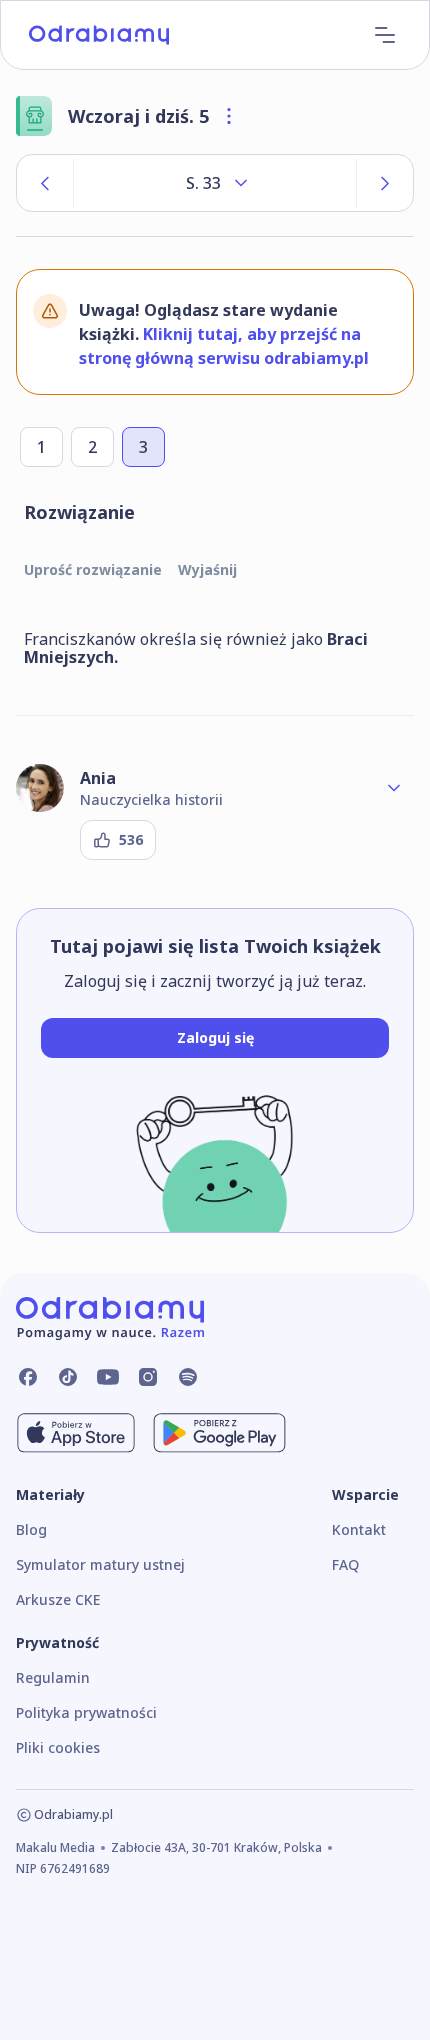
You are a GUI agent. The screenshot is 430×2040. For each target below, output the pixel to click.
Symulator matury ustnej (100, 1564)
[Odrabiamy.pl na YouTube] (108, 1377)
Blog (31, 1529)
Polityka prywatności (86, 1712)
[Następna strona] (385, 183)
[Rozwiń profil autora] (394, 788)
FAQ (345, 1564)
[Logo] (99, 35)
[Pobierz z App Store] (76, 1433)
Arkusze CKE (58, 1599)
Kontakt (359, 1529)
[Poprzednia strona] (45, 183)
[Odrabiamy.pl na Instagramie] (148, 1377)
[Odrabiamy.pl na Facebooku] (28, 1377)
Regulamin (53, 1677)
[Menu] (385, 35)
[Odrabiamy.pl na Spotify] (188, 1377)
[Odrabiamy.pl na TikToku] (68, 1377)
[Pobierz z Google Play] (219, 1433)
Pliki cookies (58, 1747)
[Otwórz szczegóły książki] (229, 116)
